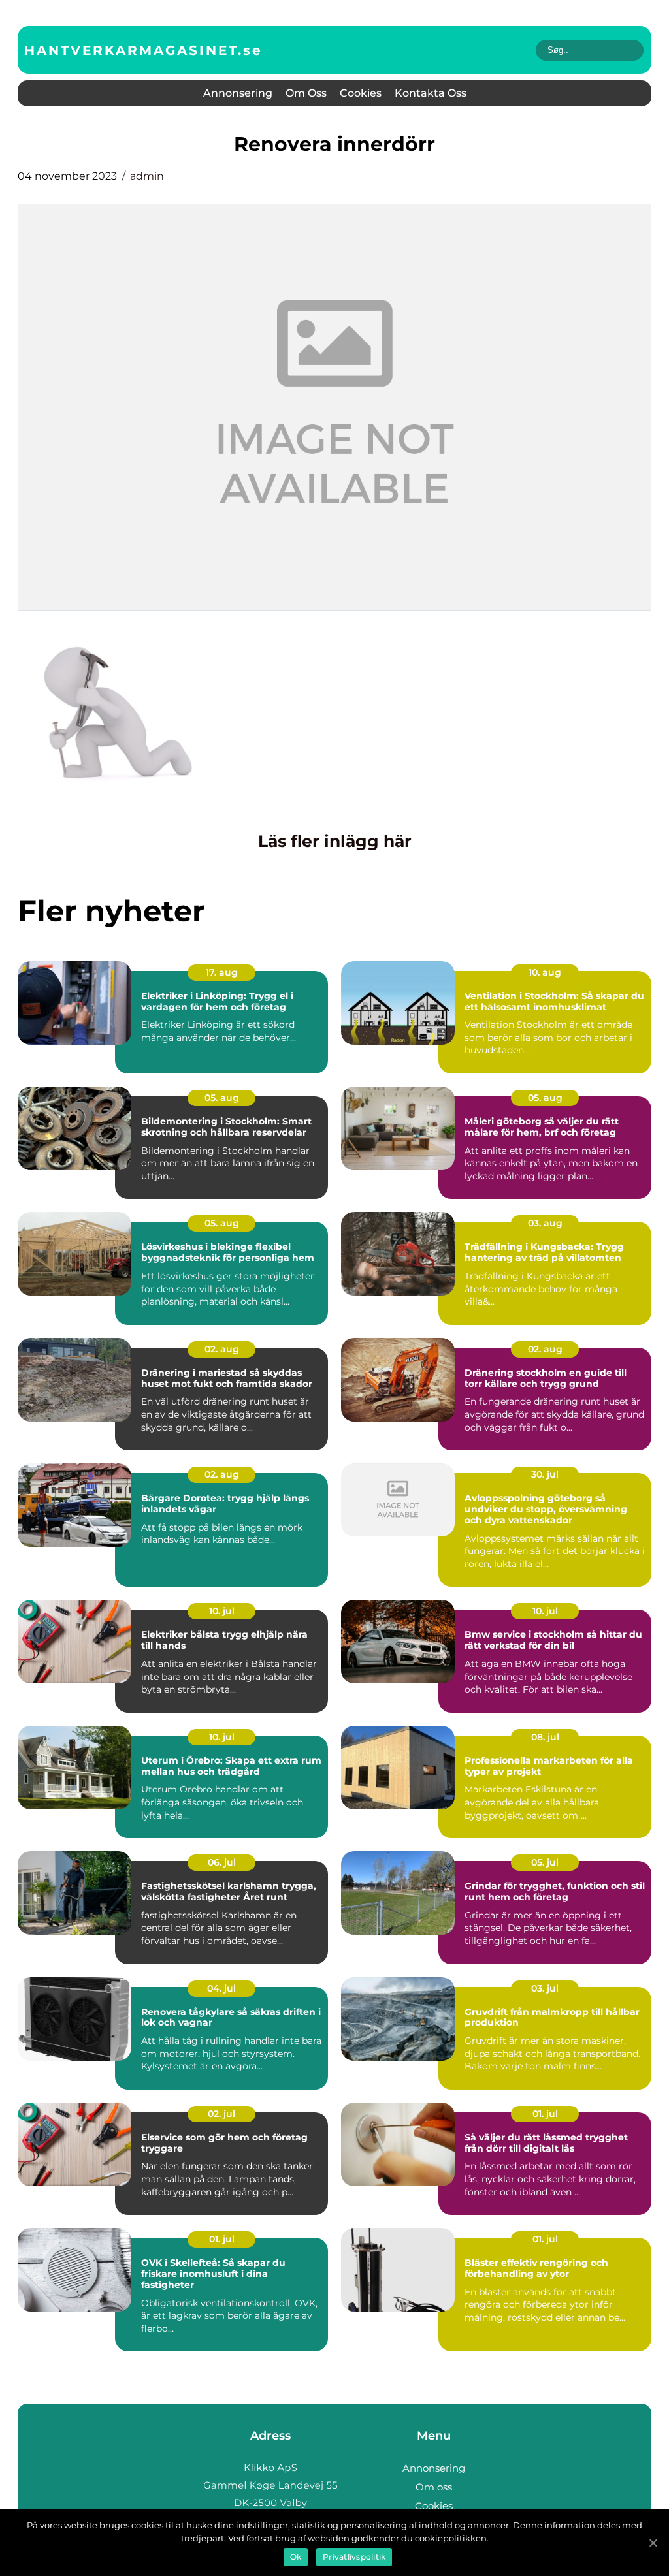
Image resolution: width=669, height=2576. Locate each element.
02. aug (222, 1349)
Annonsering (238, 93)
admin (147, 176)
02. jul (221, 2114)
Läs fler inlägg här (335, 841)
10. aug (545, 972)
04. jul (221, 1988)
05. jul (545, 1862)
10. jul (222, 1611)
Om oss (306, 93)
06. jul (222, 1862)
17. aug (222, 972)
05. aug (222, 1098)
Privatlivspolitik (354, 2557)
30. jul (545, 1474)
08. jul (545, 1737)
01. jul (545, 2114)
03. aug (545, 1223)
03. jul (545, 1988)
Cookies (361, 93)
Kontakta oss (431, 93)
